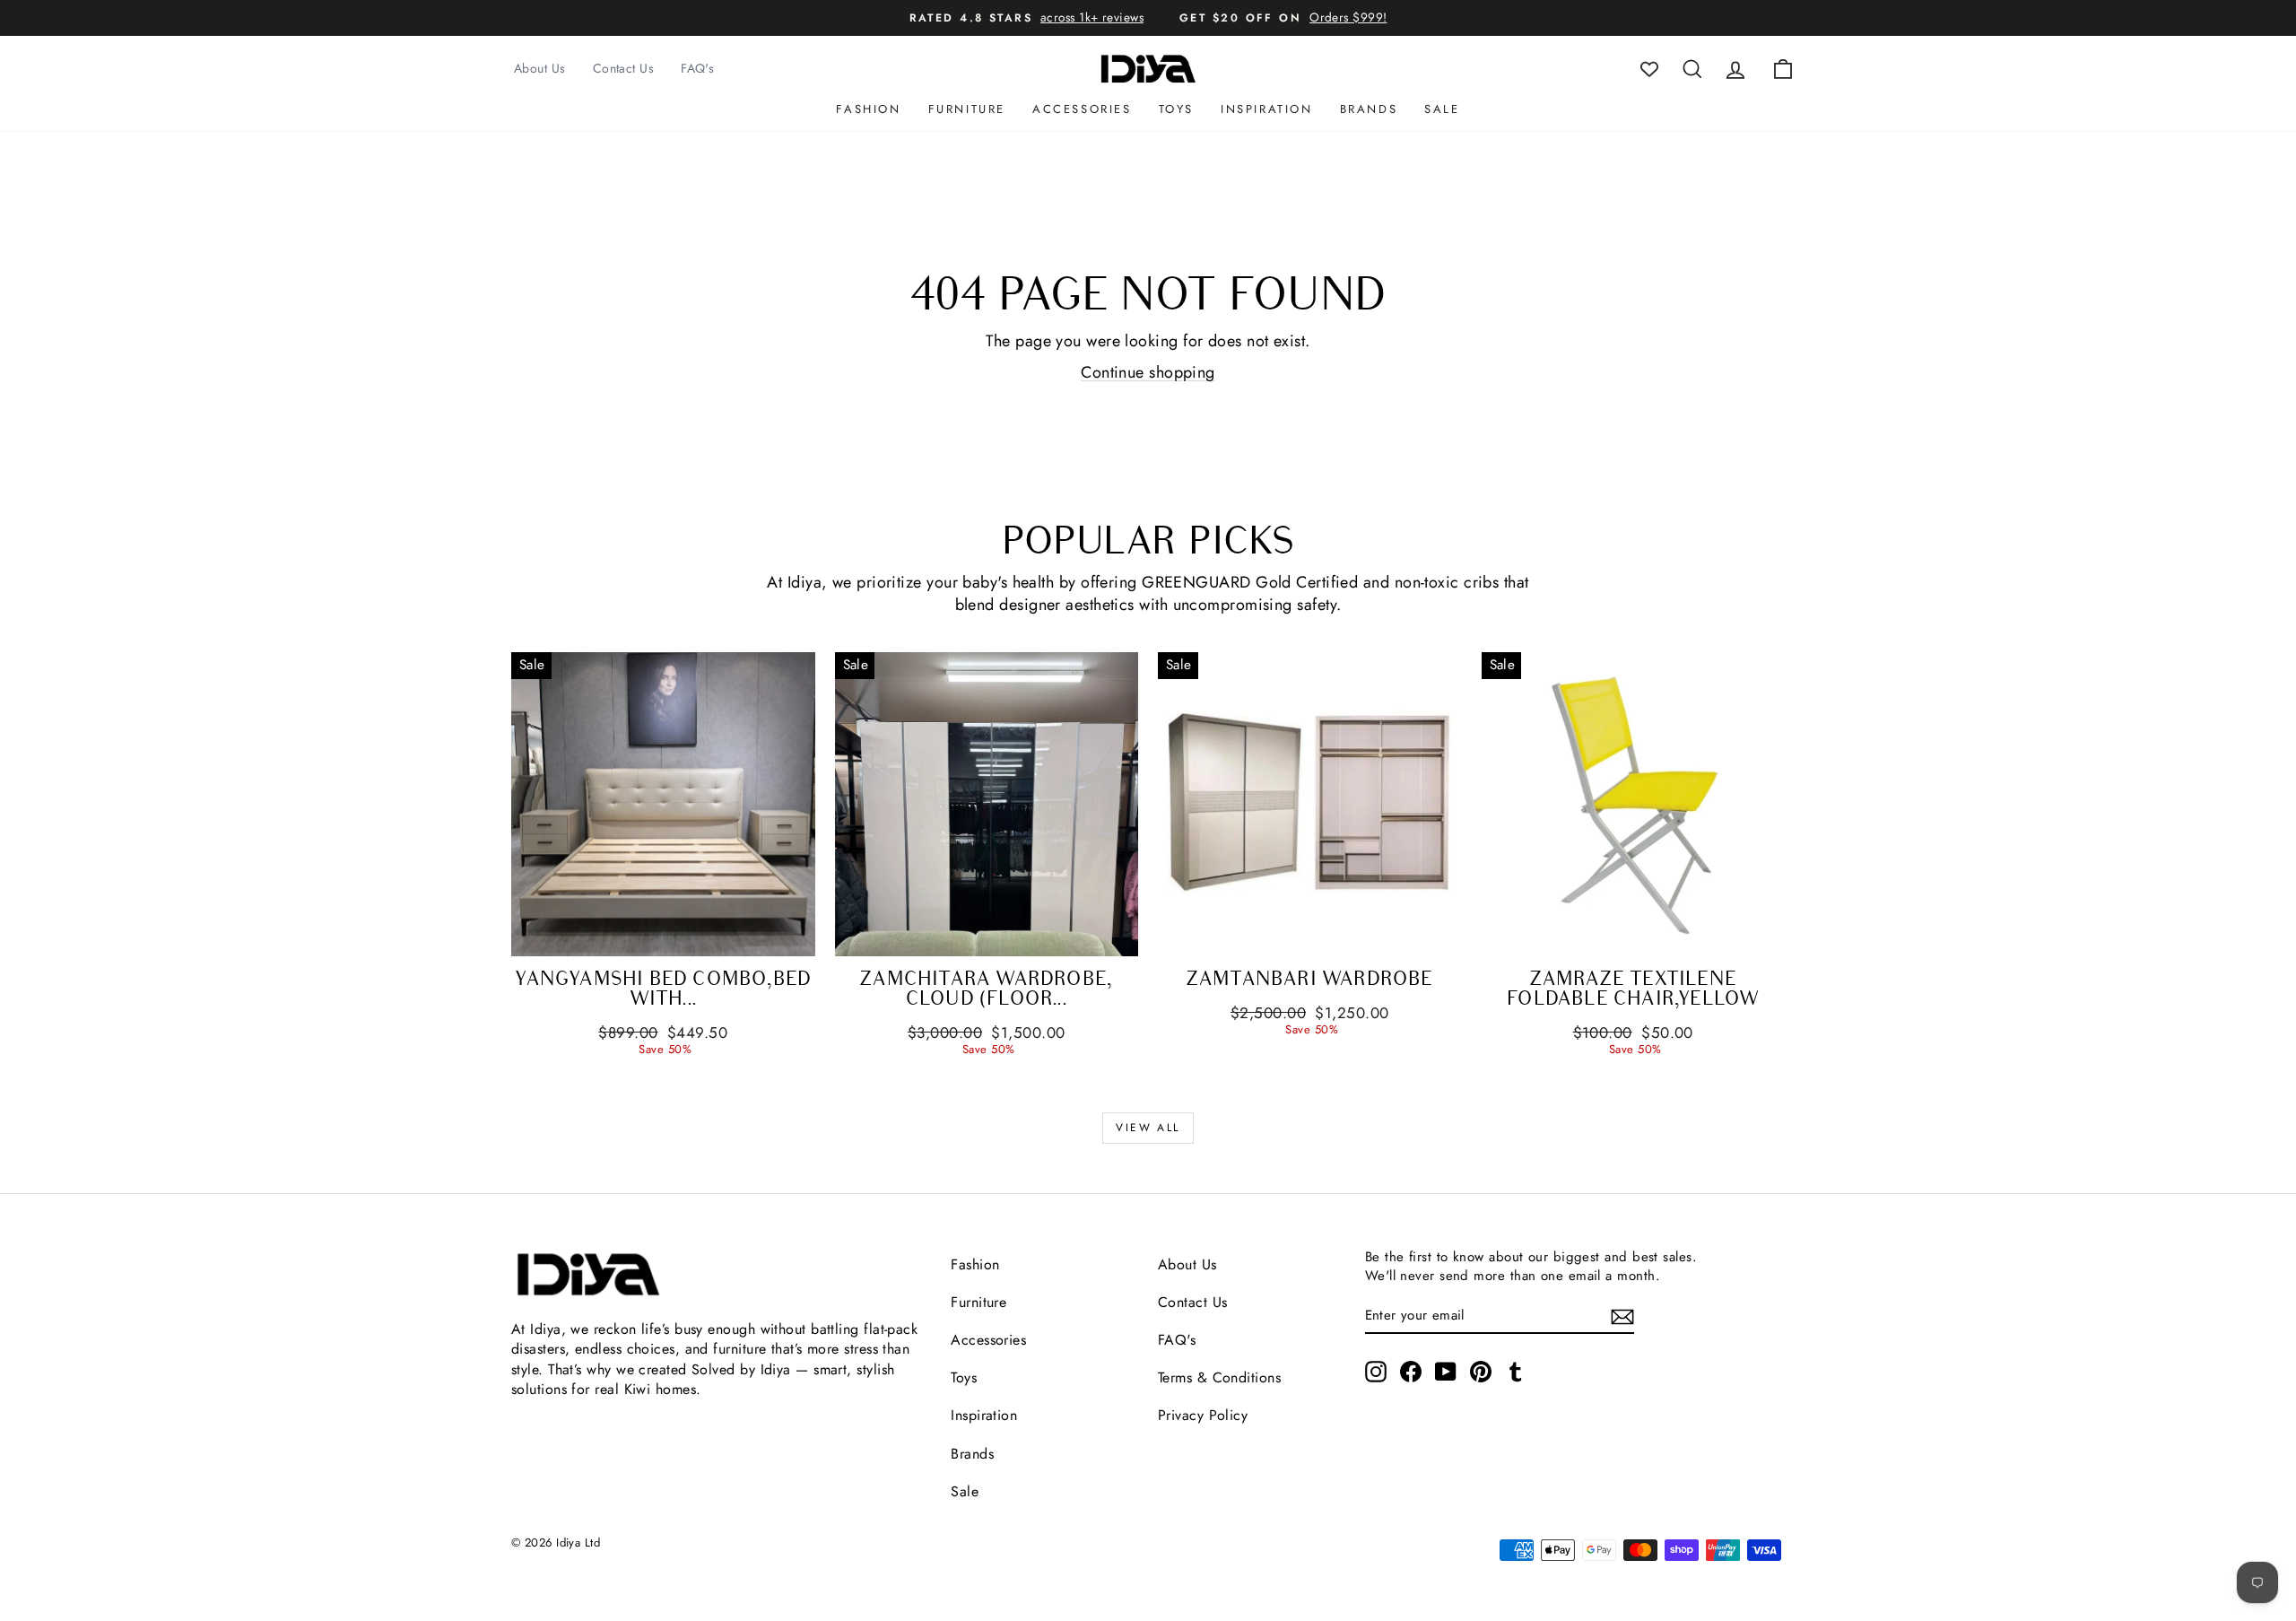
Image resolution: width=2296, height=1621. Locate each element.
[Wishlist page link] (1649, 69)
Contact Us (624, 68)
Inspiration (1267, 109)
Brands (1369, 109)
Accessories (1082, 109)
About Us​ (1187, 1264)
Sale (1442, 109)
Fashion (868, 109)
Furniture (967, 109)
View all (1148, 1128)
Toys (1176, 109)
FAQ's (697, 68)
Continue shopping (1148, 372)
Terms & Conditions (1219, 1377)
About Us (540, 68)
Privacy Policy (1203, 1415)
